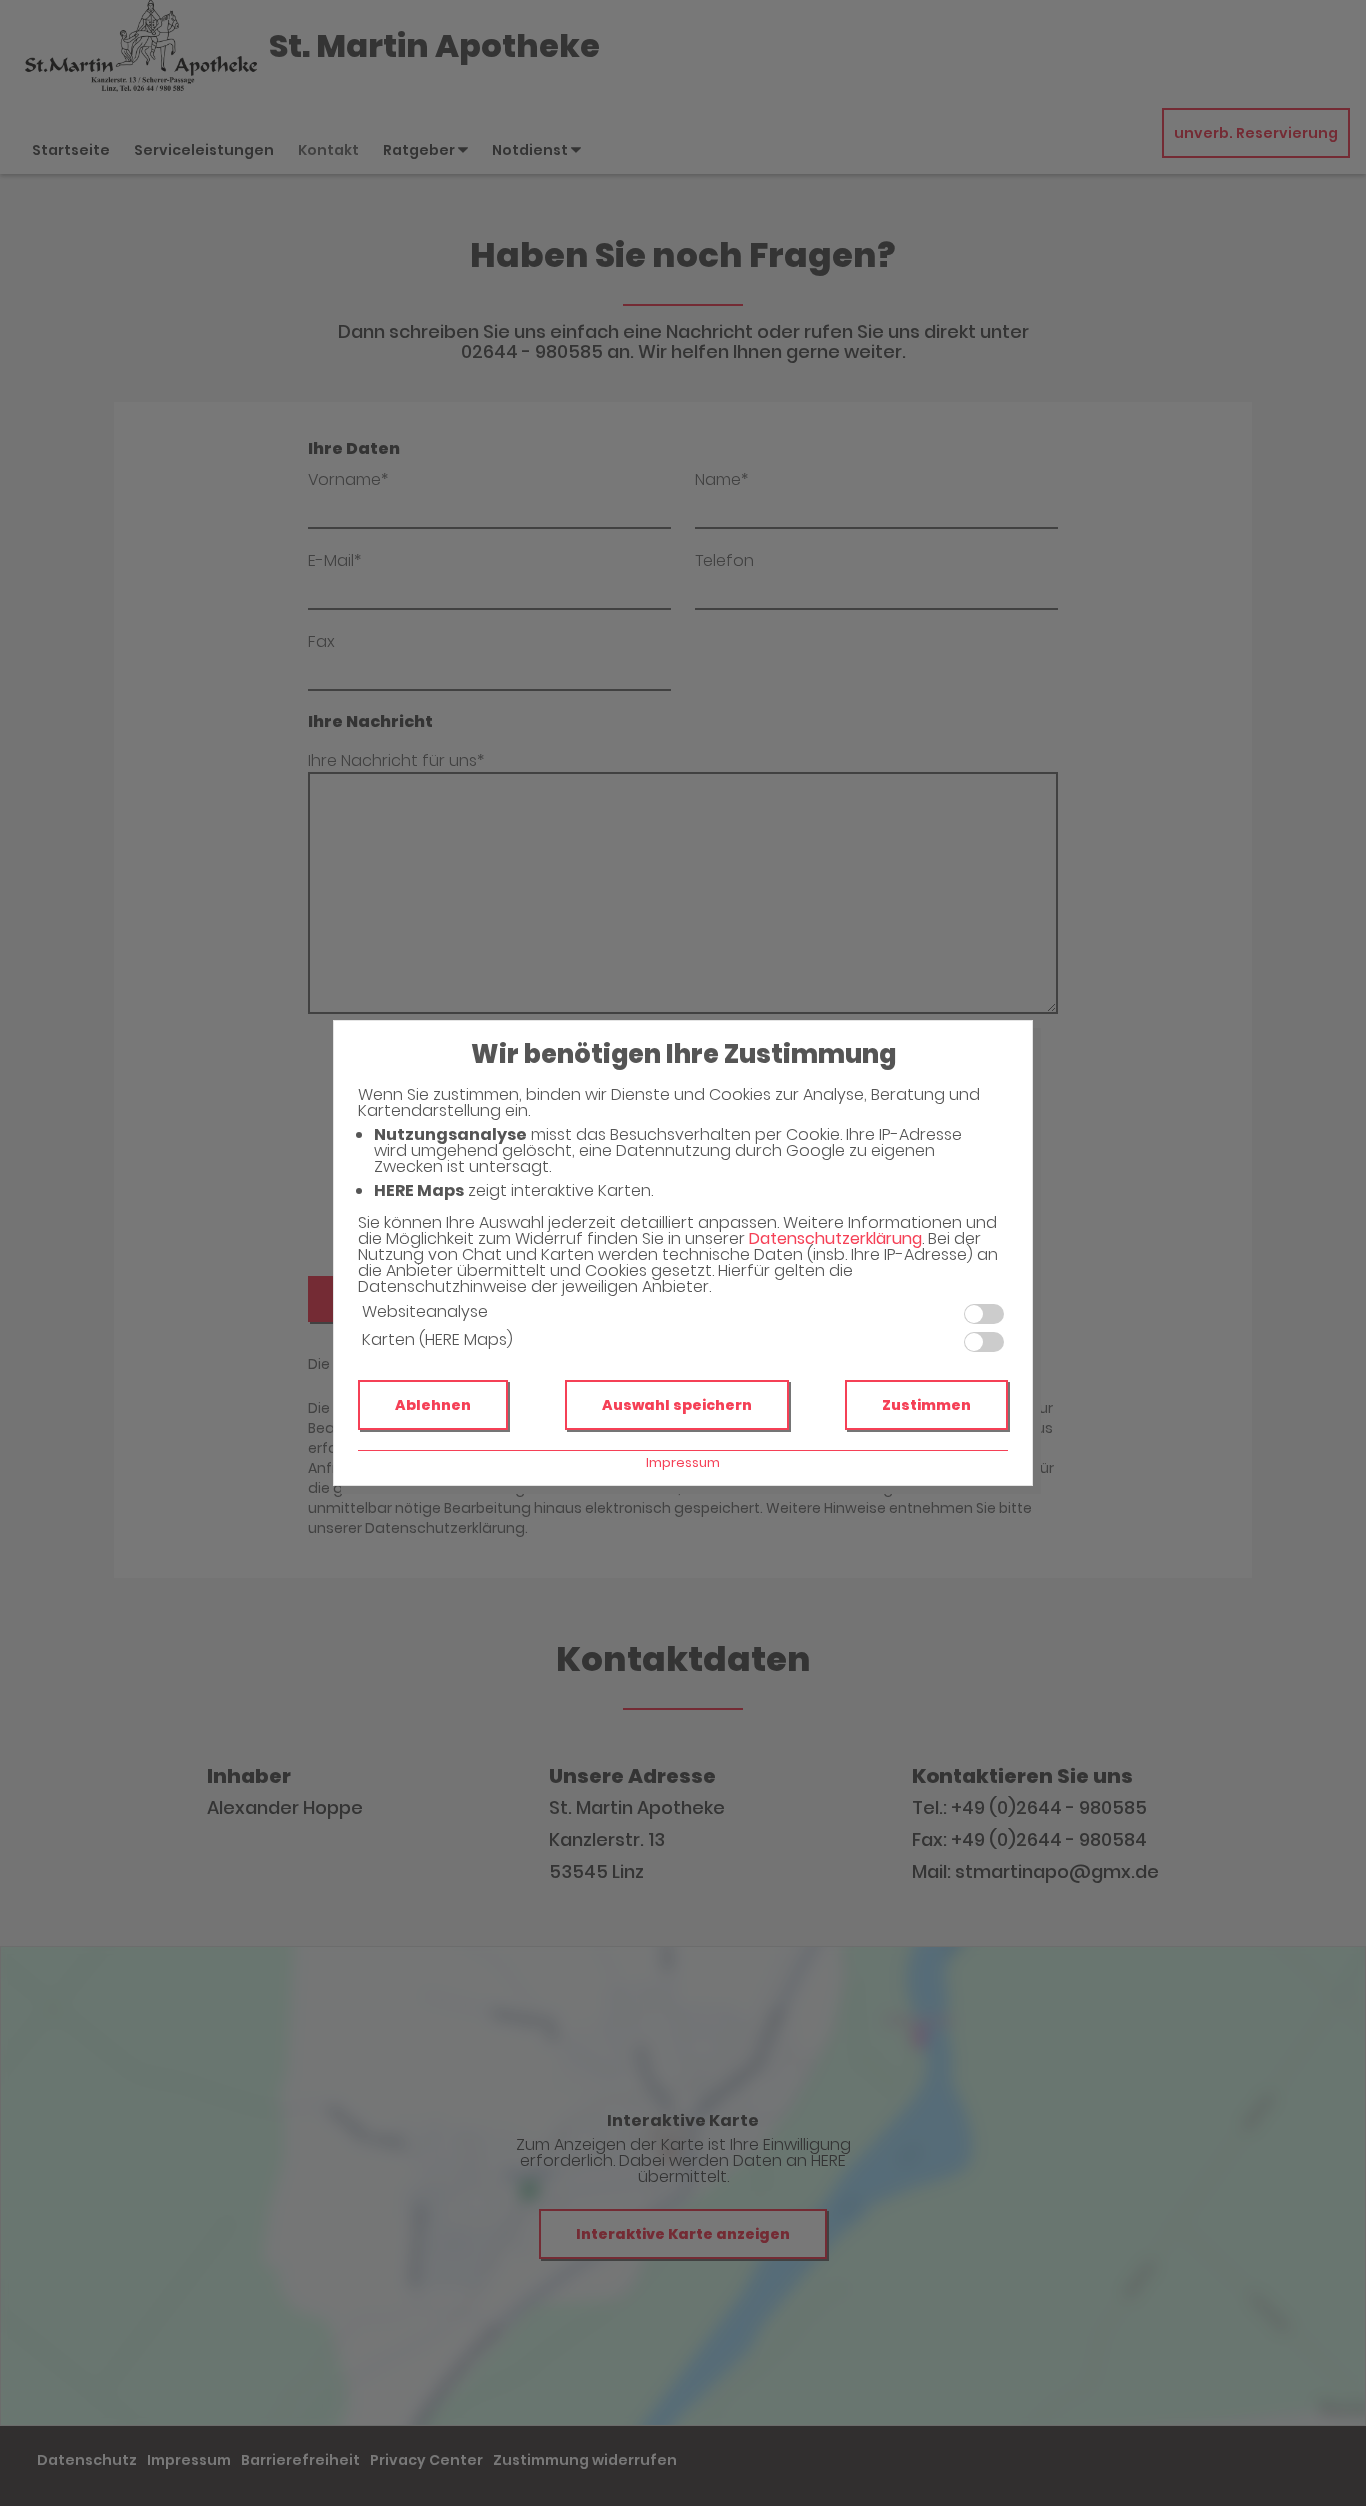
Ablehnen (433, 1405)
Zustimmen (926, 1405)
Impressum (683, 1462)
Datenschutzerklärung (835, 1238)
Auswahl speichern (677, 1405)
